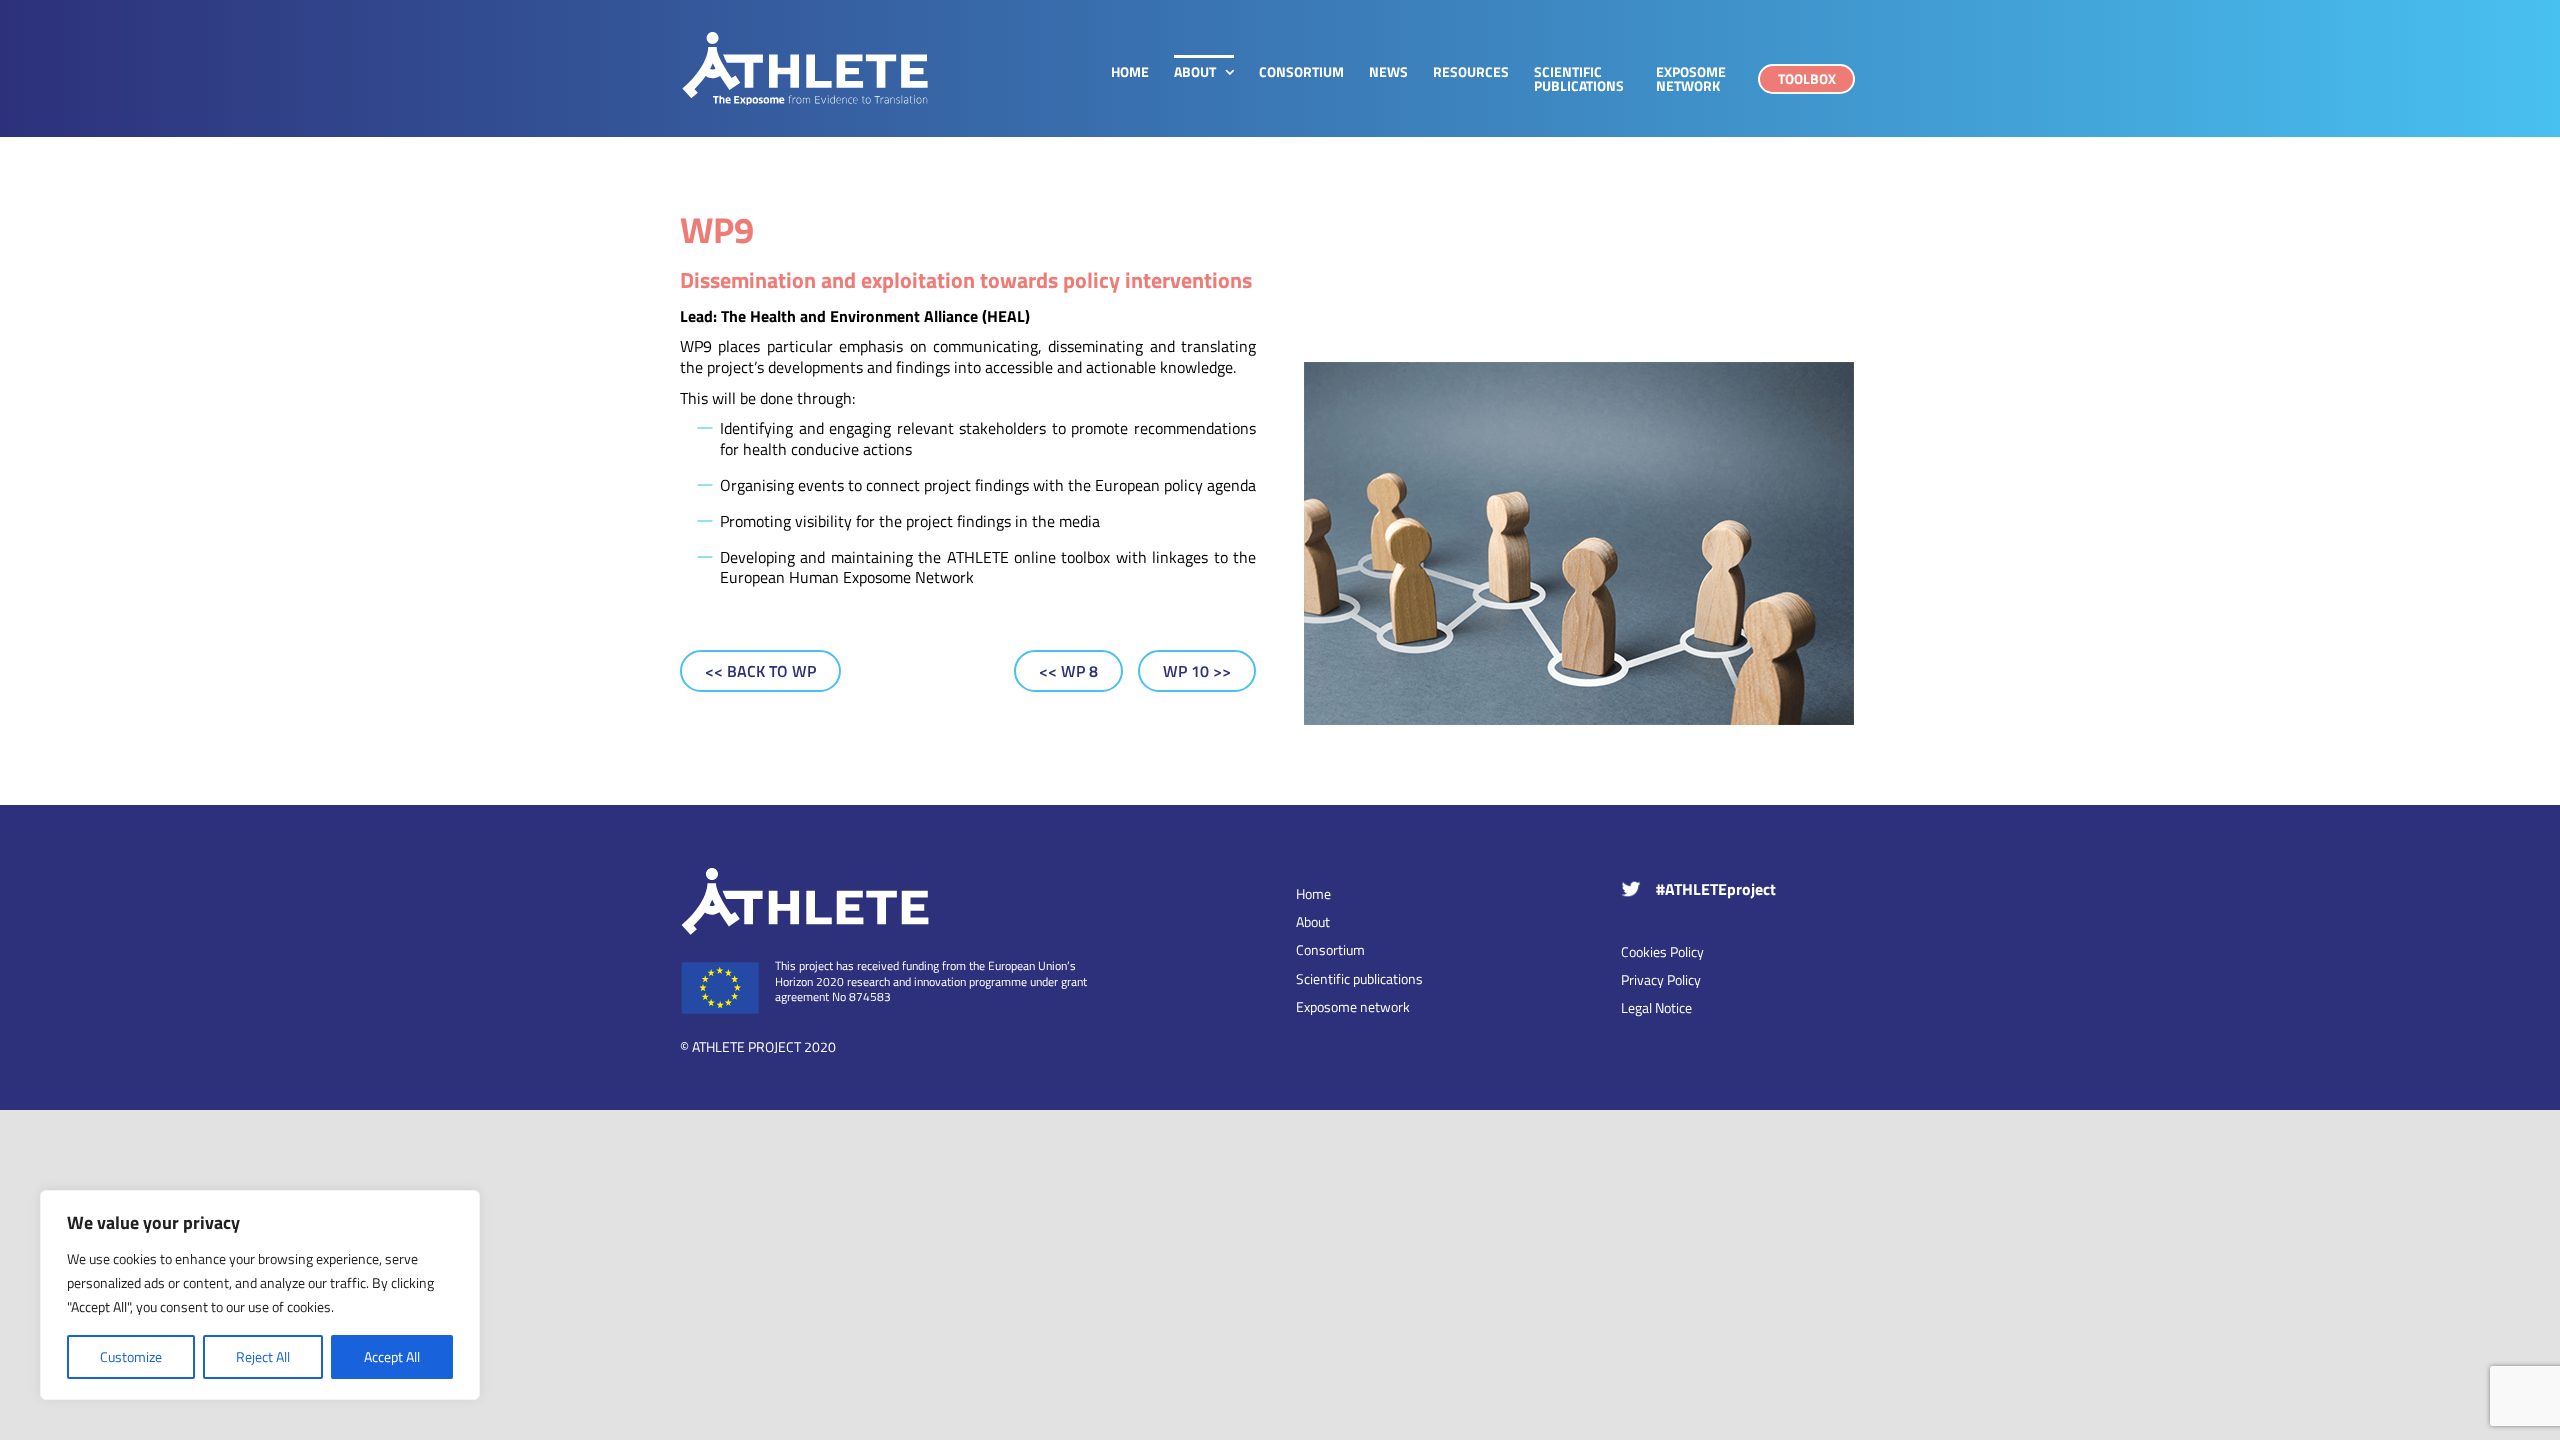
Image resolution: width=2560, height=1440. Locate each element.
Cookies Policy (1662, 951)
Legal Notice (1656, 1007)
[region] (260, 1295)
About (1313, 922)
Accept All (392, 1356)
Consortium (1330, 950)
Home (1313, 894)
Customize (131, 1356)
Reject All (263, 1356)
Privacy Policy (1661, 979)
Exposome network (1353, 1007)
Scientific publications (1359, 979)
